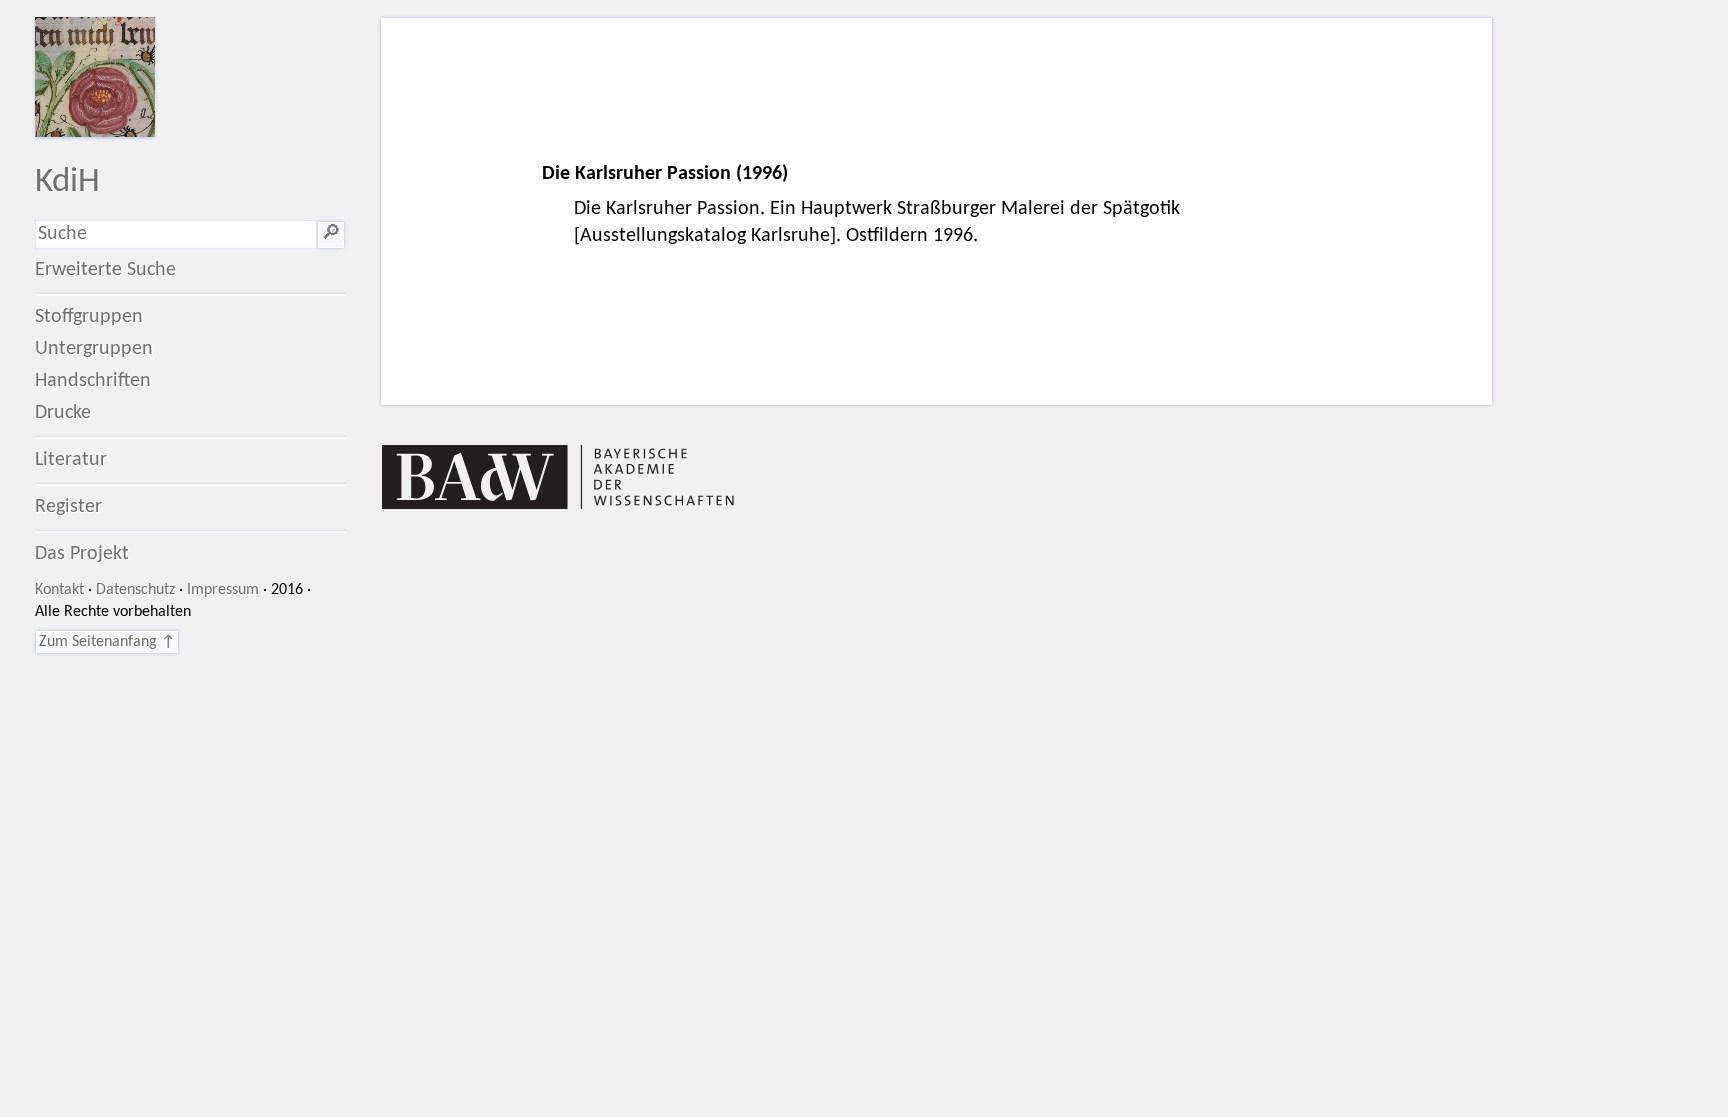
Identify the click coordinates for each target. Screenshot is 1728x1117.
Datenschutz (135, 590)
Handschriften (93, 381)
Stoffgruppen (89, 317)
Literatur (71, 460)
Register (68, 507)
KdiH (67, 182)
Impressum (223, 590)
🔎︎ (331, 234)
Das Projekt (82, 554)
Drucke (63, 413)
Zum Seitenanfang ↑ (107, 642)
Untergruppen (94, 349)
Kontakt (59, 590)
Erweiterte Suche (105, 270)
